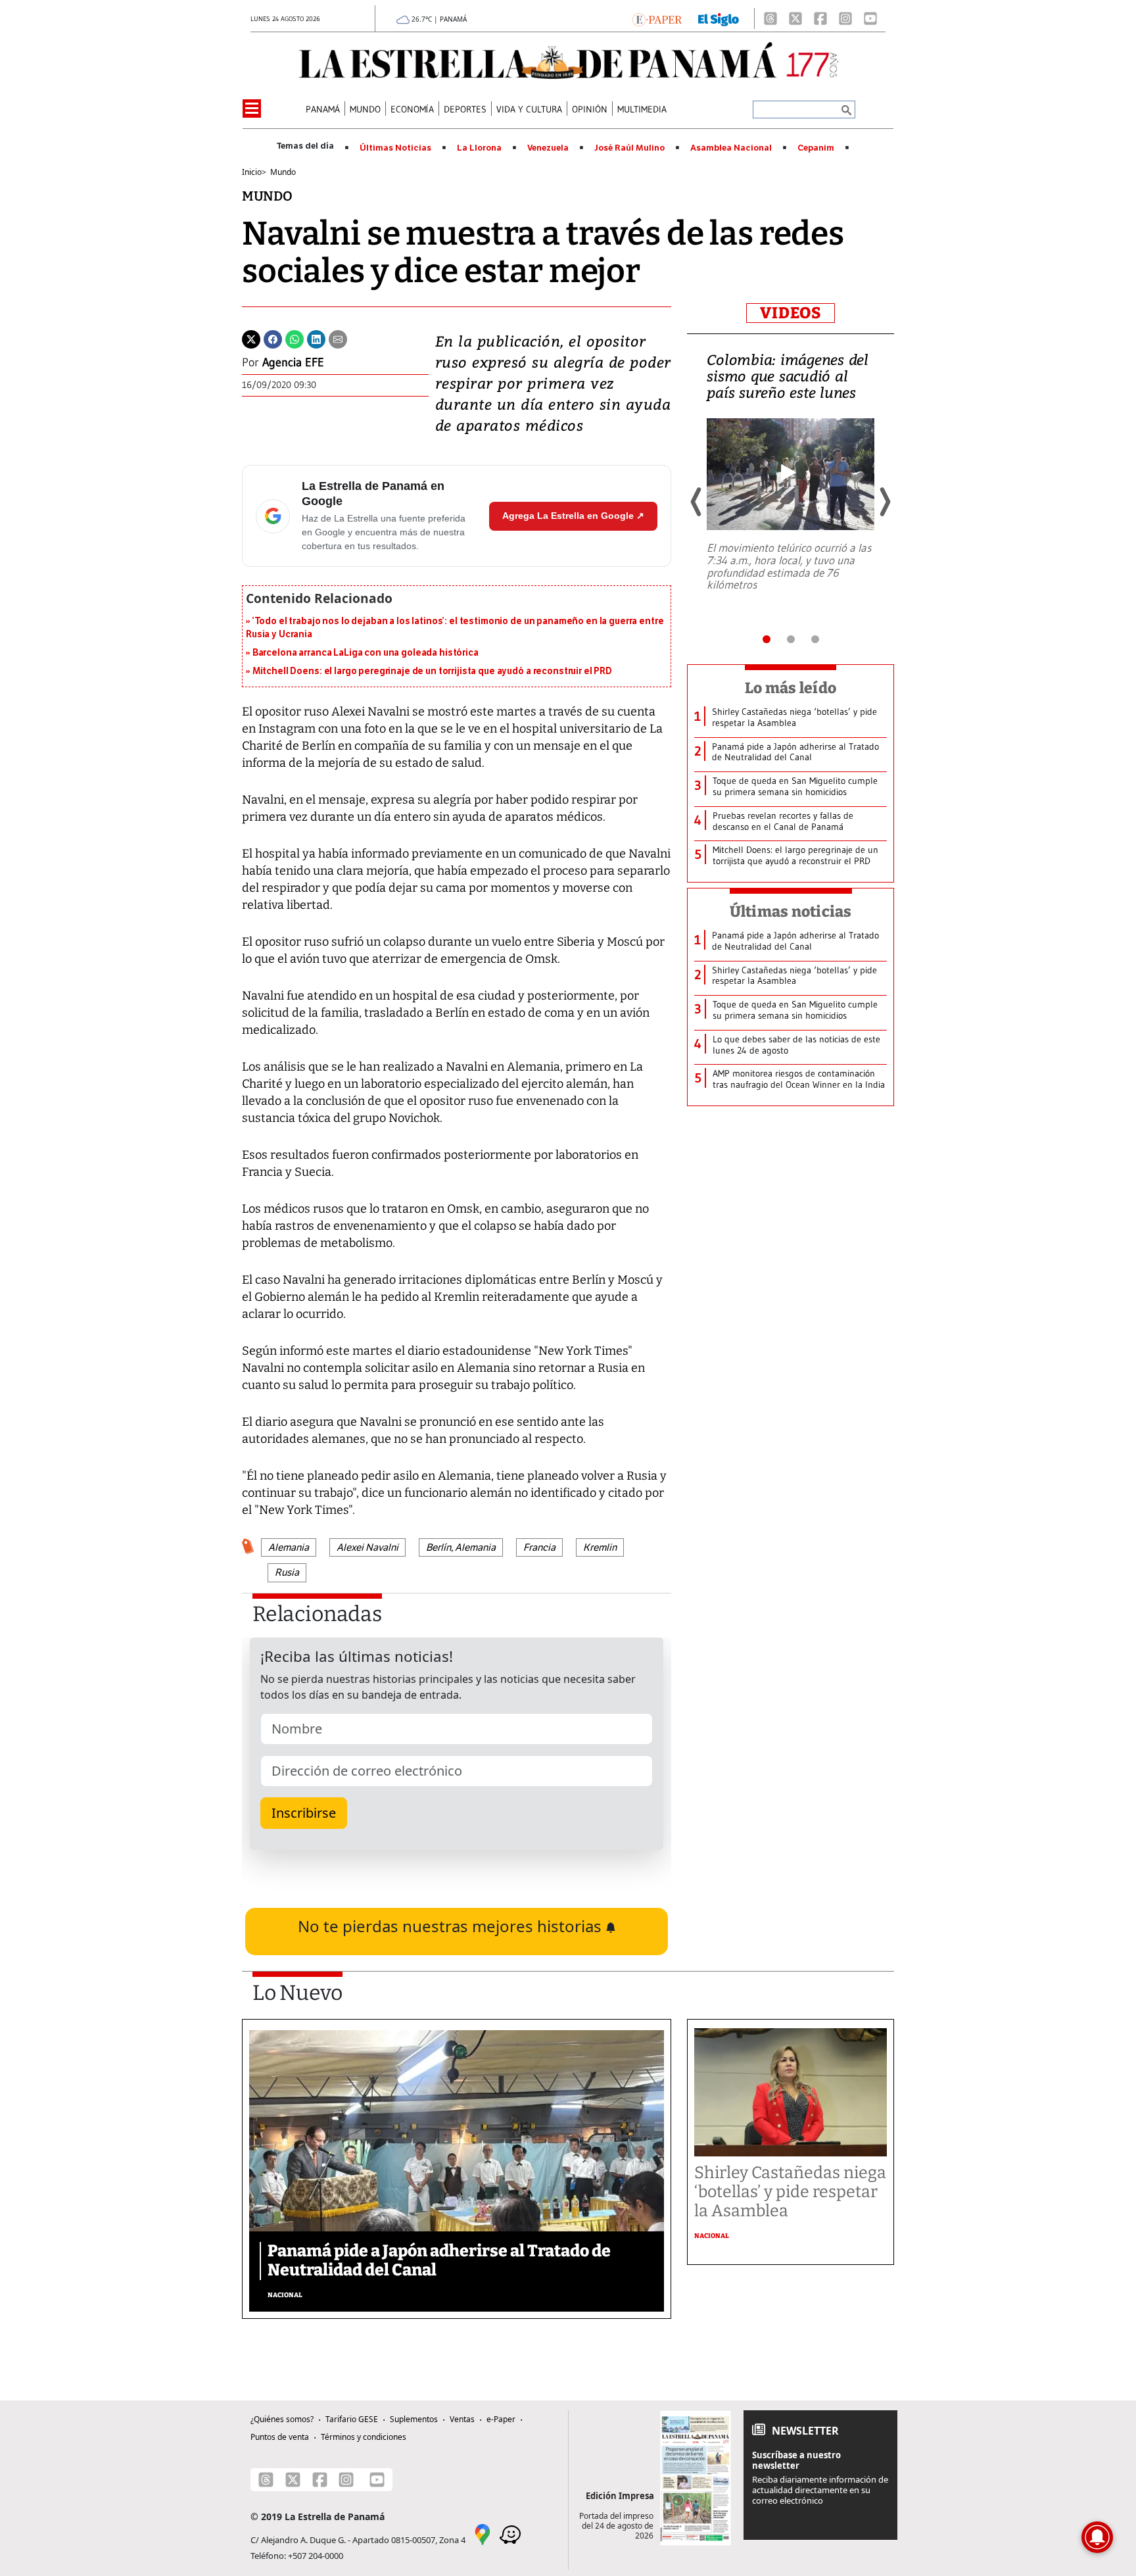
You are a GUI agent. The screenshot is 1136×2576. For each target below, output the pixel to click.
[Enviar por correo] (338, 338)
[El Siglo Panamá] (719, 18)
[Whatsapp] (295, 338)
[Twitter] (251, 338)
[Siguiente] (884, 502)
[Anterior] (697, 502)
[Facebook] (820, 18)
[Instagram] (845, 18)
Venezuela (548, 148)
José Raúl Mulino (629, 148)
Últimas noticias (791, 911)
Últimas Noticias (395, 148)
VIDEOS (791, 313)
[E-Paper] (657, 18)
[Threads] (770, 18)
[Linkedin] (316, 338)
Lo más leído (791, 688)
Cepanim (816, 148)
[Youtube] (870, 18)
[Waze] (510, 2533)
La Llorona (479, 148)
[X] (795, 18)
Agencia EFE (293, 362)
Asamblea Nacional (731, 148)
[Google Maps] (483, 2533)
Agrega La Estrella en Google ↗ (573, 516)
